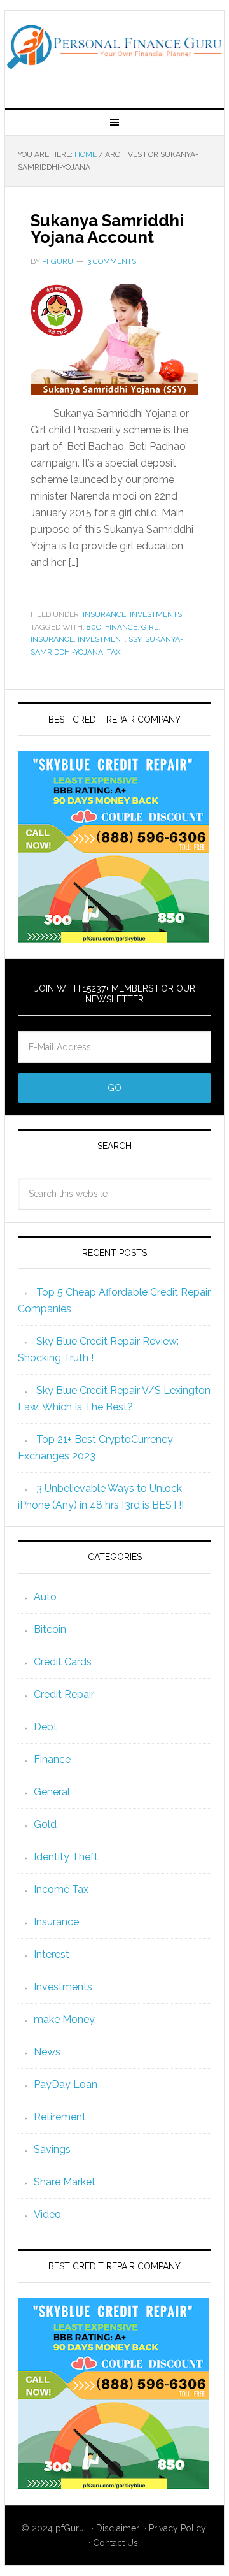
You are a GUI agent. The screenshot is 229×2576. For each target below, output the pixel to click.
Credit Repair (64, 1694)
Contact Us (115, 2543)
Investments (156, 614)
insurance (52, 639)
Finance (52, 1759)
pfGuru (70, 2528)
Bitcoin (50, 1629)
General (52, 1792)
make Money (64, 2019)
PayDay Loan (66, 2084)
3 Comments (112, 261)
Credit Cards (63, 1662)
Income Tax (61, 1889)
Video (47, 2214)
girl (150, 627)
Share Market (65, 2182)
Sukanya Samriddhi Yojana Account (107, 229)
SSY (135, 639)
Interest (52, 1954)
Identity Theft (66, 1857)
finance (121, 627)
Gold (45, 1824)
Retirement (60, 2117)
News (47, 2052)
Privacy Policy (177, 2528)
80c (94, 627)
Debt (45, 1727)
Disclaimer (118, 2528)
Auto (45, 1597)
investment (101, 639)
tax (114, 652)
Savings (52, 2149)
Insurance (104, 614)
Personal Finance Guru (114, 54)
